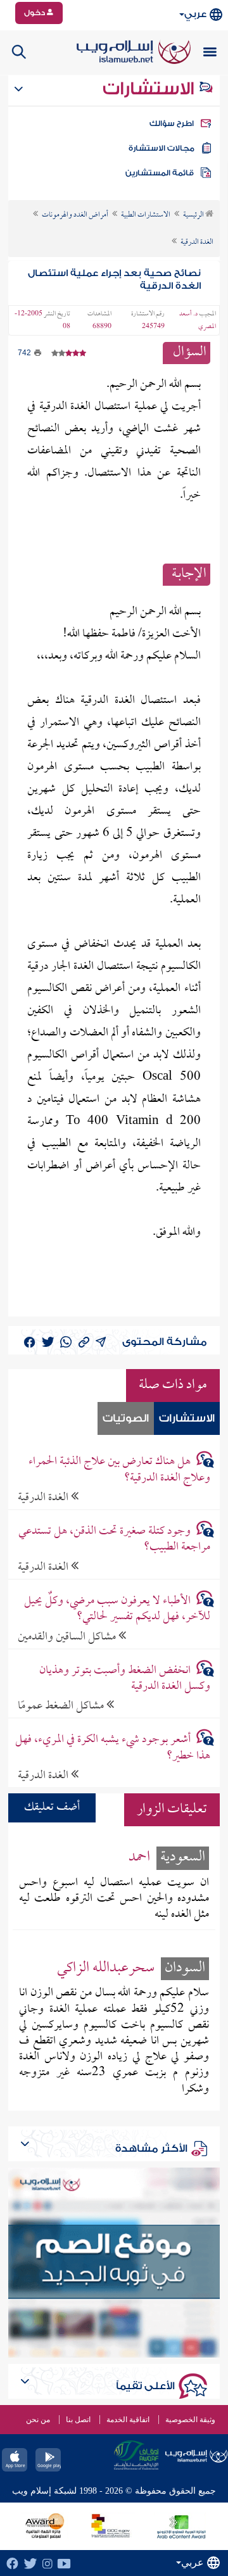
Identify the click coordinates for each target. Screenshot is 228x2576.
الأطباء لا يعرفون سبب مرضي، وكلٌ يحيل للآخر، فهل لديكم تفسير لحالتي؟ (117, 1609)
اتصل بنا (78, 2420)
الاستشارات (150, 89)
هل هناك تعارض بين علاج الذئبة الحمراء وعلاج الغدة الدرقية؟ (119, 1470)
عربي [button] (195, 14)
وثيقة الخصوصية (190, 2420)
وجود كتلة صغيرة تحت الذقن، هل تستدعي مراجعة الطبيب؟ (114, 1539)
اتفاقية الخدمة (128, 2420)
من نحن (38, 2420)
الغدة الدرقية (44, 1497)
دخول (35, 13)
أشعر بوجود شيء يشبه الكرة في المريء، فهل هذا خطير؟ (112, 1748)
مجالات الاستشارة (161, 148)
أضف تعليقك (52, 1808)
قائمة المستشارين (160, 173)
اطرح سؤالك (172, 123)
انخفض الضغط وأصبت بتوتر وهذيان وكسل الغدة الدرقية (124, 1679)
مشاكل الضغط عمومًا (62, 1706)
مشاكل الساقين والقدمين (68, 1637)
